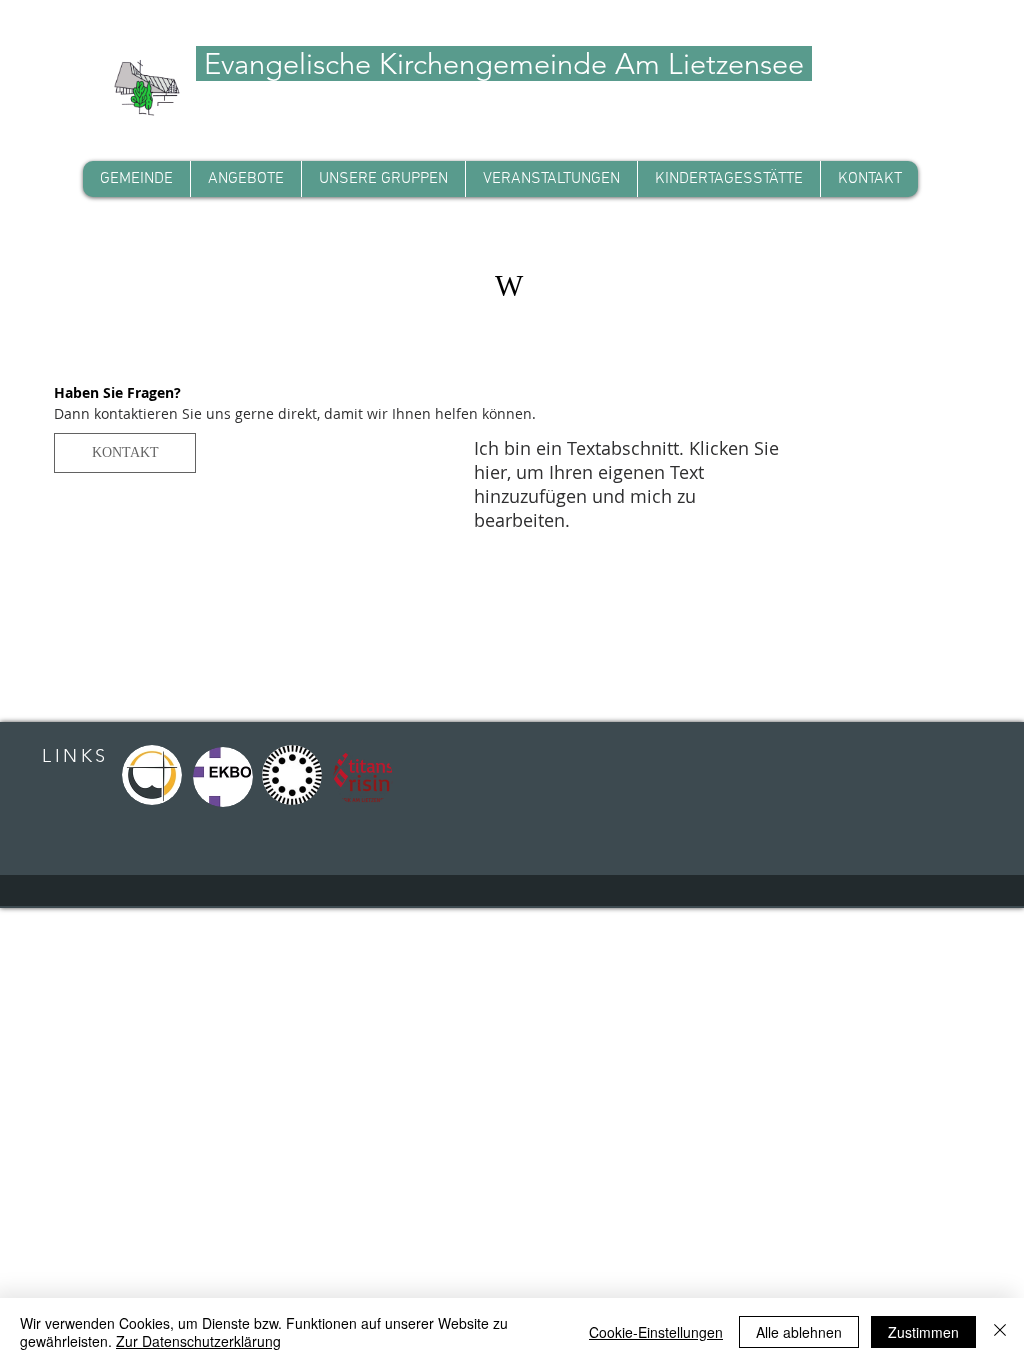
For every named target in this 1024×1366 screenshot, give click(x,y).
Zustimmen (923, 1332)
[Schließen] (1000, 1332)
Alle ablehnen (799, 1332)
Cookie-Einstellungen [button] (656, 1332)
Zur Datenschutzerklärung (198, 1341)
